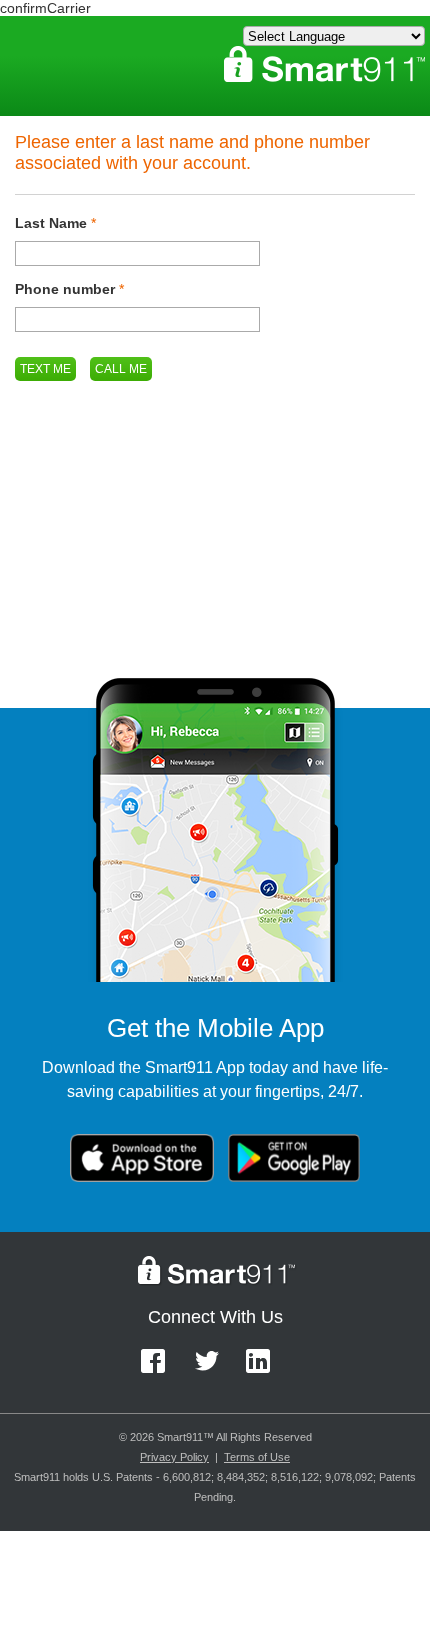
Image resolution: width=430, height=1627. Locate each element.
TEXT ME (45, 369)
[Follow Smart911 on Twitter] (213, 1370)
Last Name (51, 223)
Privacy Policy (174, 1457)
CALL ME (121, 369)
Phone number (65, 289)
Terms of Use (257, 1457)
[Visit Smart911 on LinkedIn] (264, 1370)
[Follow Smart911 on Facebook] (159, 1370)
